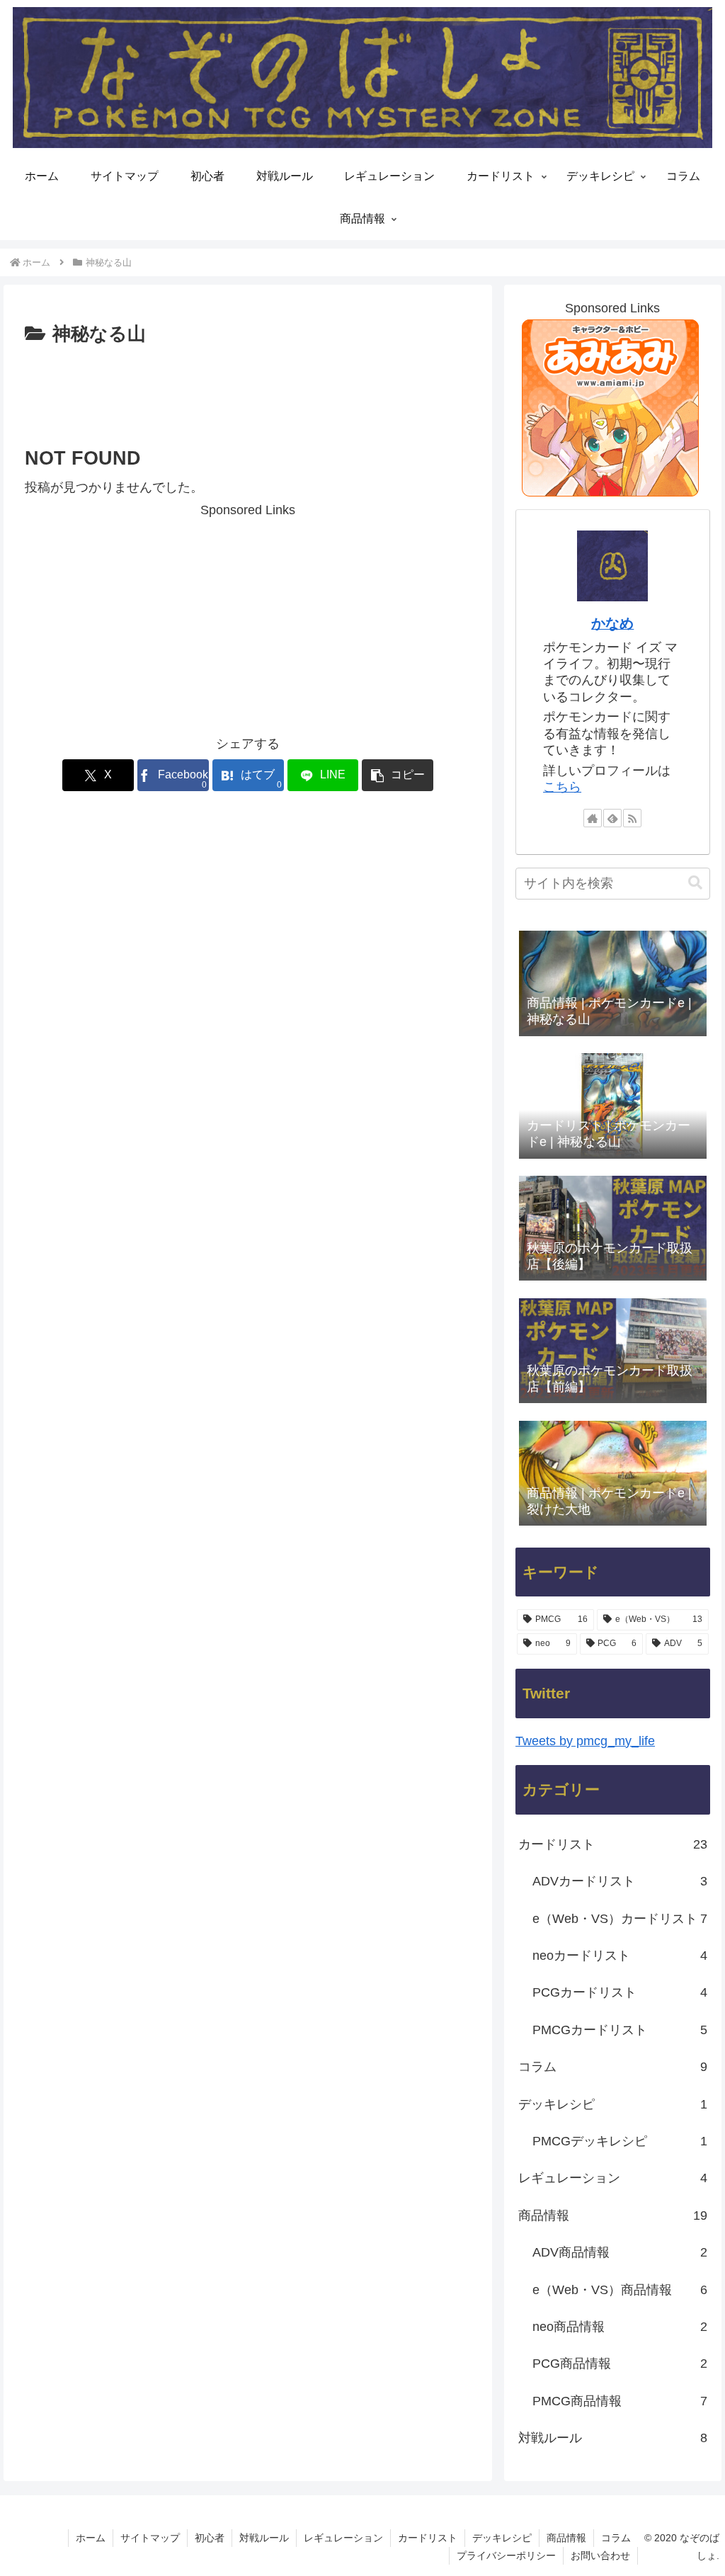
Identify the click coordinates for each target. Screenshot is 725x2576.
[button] (398, 775)
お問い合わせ (600, 2555)
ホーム (91, 2538)
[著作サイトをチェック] (593, 818)
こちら (562, 787)
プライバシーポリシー (506, 2555)
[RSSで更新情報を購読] (632, 818)
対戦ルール (264, 2538)
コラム (616, 2538)
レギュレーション (343, 2538)
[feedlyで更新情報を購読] (612, 818)
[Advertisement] (248, 393)
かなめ (612, 623)
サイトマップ (150, 2538)
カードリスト (428, 2538)
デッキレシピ (502, 2538)
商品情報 (566, 2538)
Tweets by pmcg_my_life (585, 1741)
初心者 (210, 2538)
